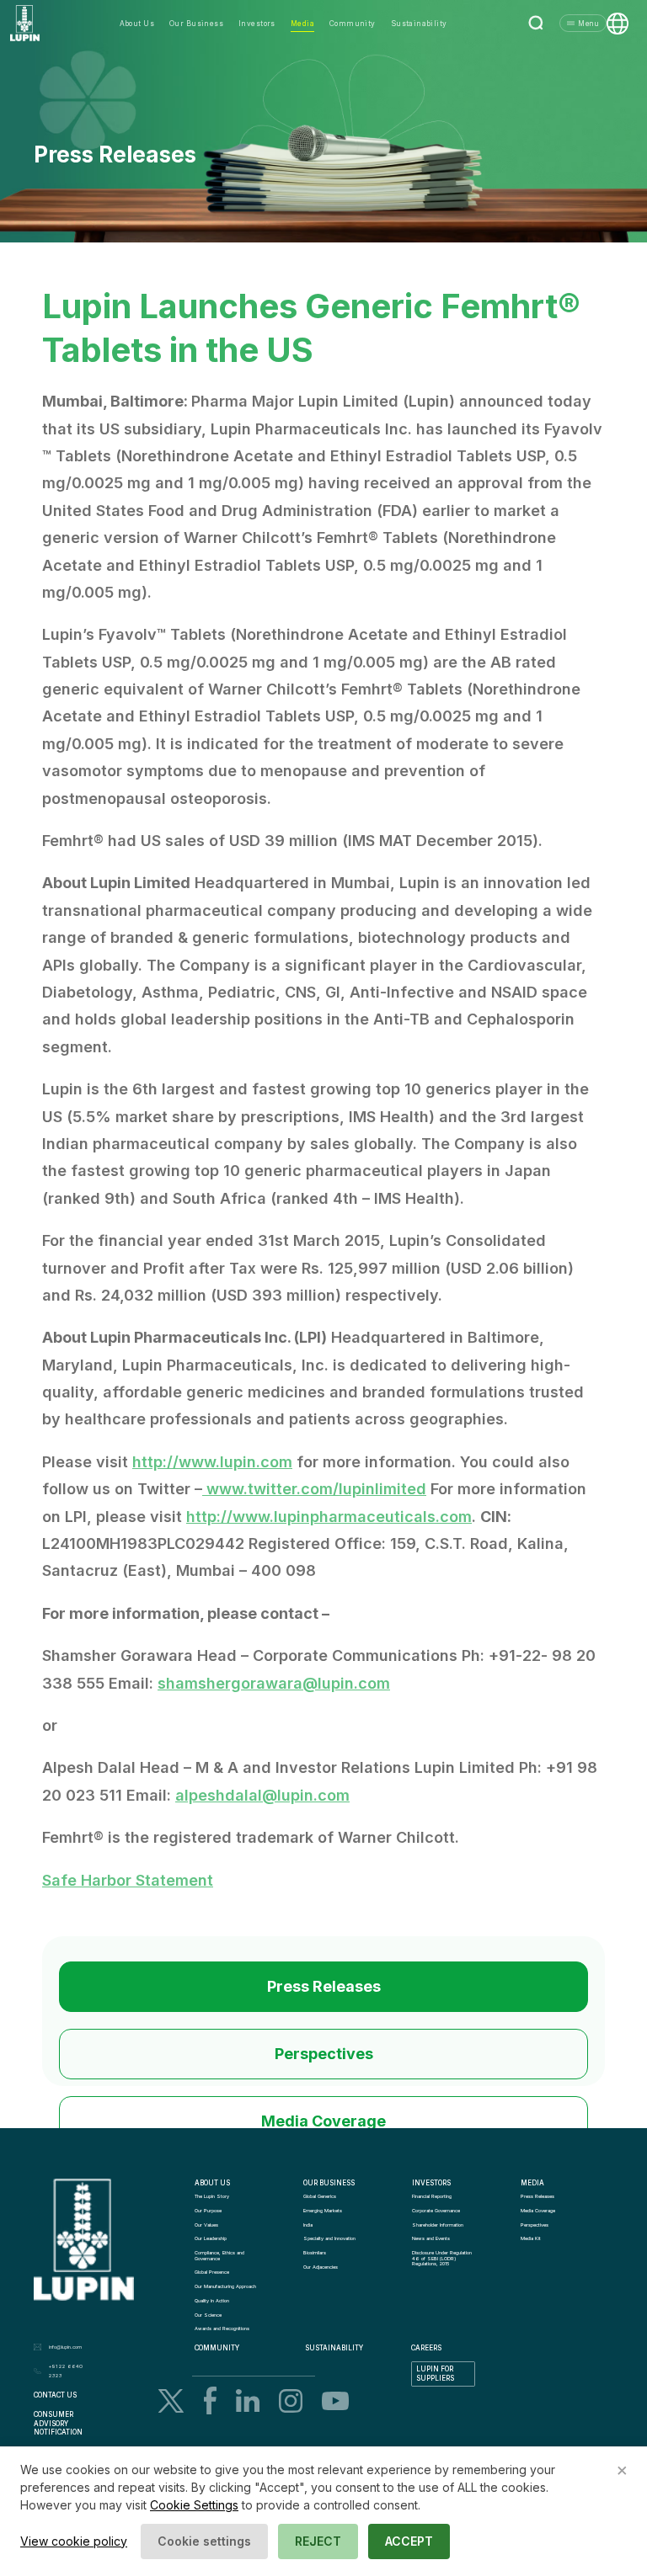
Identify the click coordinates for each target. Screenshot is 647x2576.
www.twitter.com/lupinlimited (316, 1489)
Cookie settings (204, 2541)
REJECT (318, 2541)
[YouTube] (335, 2401)
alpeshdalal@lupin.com (262, 1795)
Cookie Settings (194, 2505)
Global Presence (212, 2272)
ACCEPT (409, 2541)
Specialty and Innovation (329, 2238)
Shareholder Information (438, 2225)
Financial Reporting (432, 2196)
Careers (426, 2348)
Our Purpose (208, 2211)
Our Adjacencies (321, 2267)
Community (353, 24)
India (308, 2225)
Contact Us (55, 2395)
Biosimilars (315, 2253)
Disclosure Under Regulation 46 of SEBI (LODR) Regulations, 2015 (443, 2258)
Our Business (196, 24)
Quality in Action (212, 2301)
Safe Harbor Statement (128, 1880)
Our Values (206, 2225)
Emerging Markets (323, 2211)
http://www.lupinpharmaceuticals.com (329, 1517)
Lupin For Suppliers (436, 2374)
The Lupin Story (212, 2196)
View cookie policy (74, 2541)
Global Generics (320, 2196)
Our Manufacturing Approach (225, 2286)
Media (302, 24)
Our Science (208, 2315)
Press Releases (324, 1986)
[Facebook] (210, 2400)
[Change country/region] (618, 24)
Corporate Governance (436, 2211)
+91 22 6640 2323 (66, 2371)
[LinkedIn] (248, 2400)
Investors (257, 24)
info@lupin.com (65, 2347)
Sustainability (419, 24)
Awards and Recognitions (222, 2329)
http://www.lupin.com (212, 1462)
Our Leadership (211, 2238)
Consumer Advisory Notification (58, 2424)
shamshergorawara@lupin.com (274, 1683)
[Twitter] (171, 2401)
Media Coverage (323, 2121)
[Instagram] (291, 2401)
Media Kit (531, 2238)
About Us (137, 24)
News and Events (431, 2238)
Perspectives (324, 2054)
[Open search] (537, 24)
